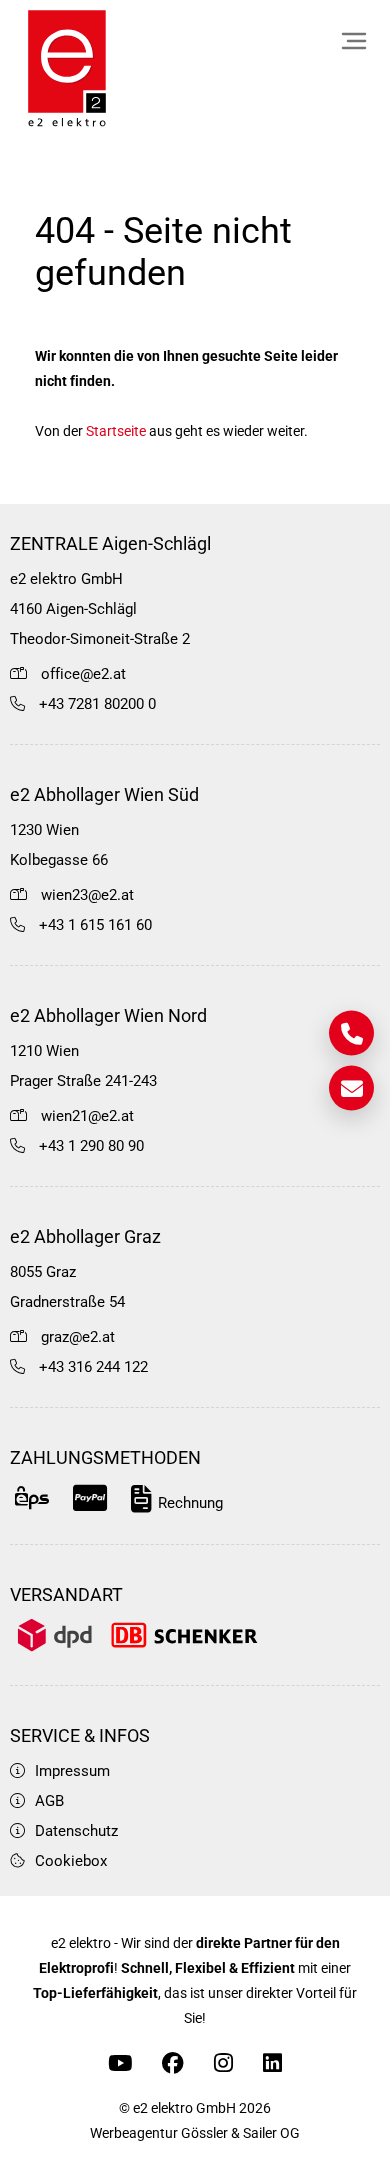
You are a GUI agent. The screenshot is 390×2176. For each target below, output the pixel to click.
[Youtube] (120, 2063)
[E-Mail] (351, 1088)
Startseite (116, 431)
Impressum (72, 1771)
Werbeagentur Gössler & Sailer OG (195, 2133)
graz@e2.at (78, 1337)
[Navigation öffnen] (354, 41)
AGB (49, 1801)
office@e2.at (83, 674)
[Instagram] (223, 2063)
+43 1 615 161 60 (95, 925)
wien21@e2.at (87, 1116)
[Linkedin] (272, 2063)
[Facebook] (173, 2063)
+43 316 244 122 (93, 1367)
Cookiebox (71, 1861)
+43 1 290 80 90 (91, 1146)
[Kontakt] (351, 1033)
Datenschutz (76, 1831)
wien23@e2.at (87, 895)
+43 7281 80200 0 (97, 704)
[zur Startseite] (67, 70)
